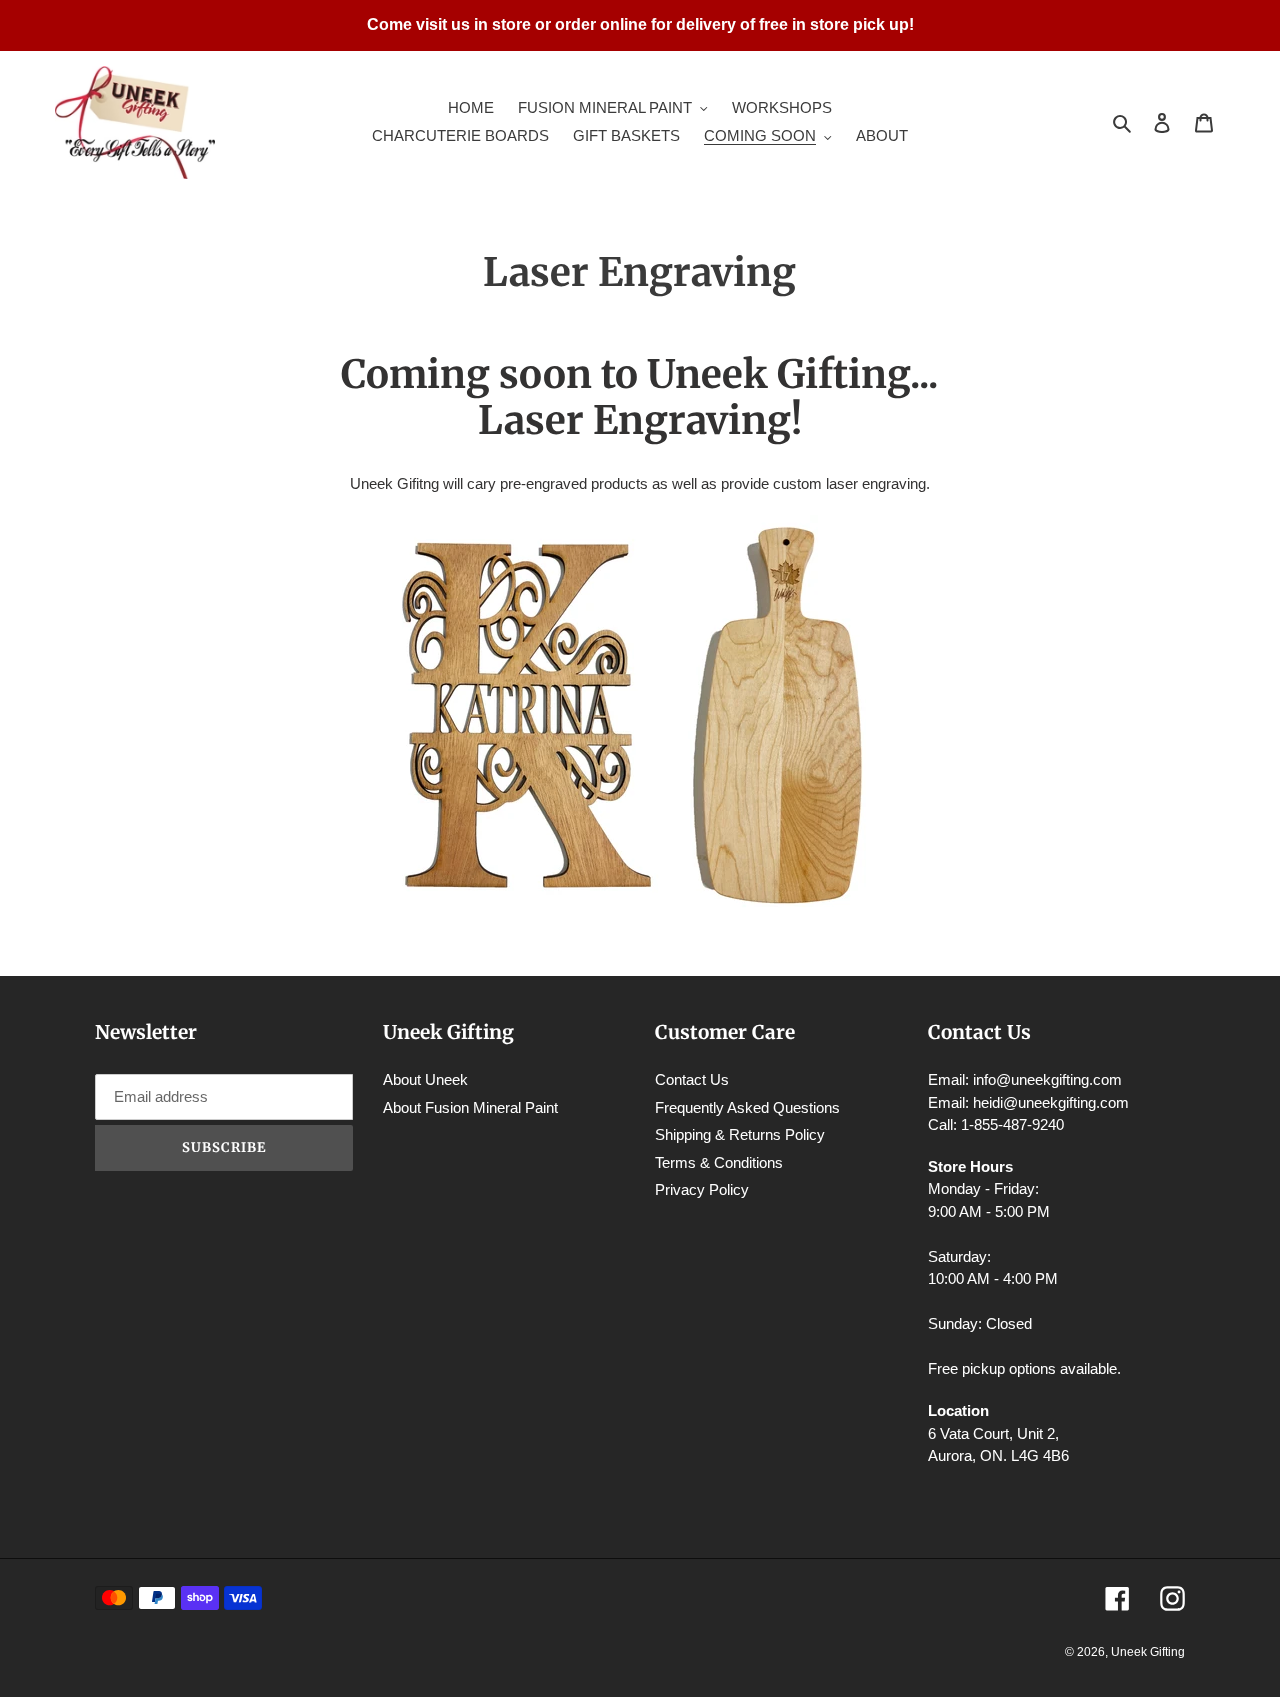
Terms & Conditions (719, 1162)
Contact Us (692, 1079)
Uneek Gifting (1148, 1652)
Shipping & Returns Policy (740, 1134)
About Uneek (425, 1079)
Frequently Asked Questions (747, 1107)
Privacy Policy (702, 1189)
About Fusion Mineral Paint (470, 1107)
